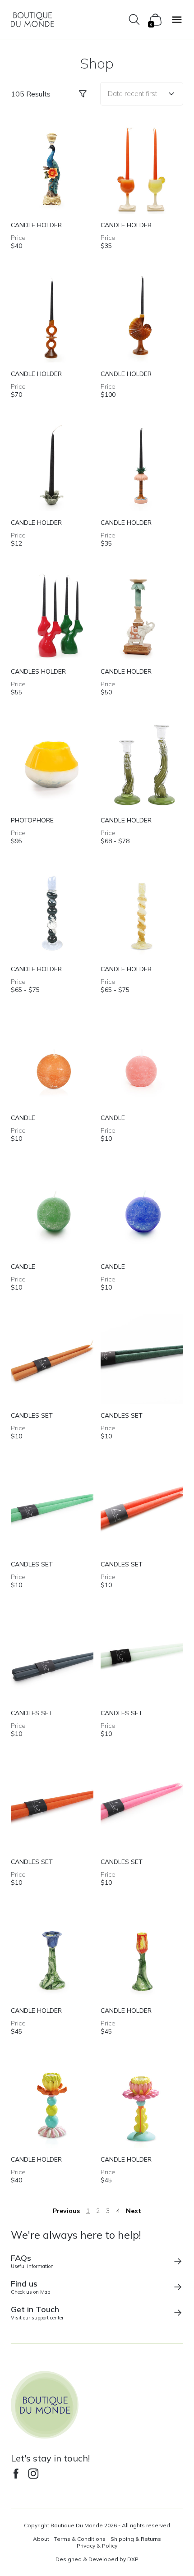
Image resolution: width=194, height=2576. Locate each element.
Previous (66, 2211)
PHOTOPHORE (32, 820)
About (41, 2539)
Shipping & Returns (136, 2539)
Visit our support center (37, 2312)
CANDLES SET (32, 1415)
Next (134, 2211)
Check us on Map (30, 2287)
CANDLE (23, 1118)
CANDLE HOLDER (36, 225)
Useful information (32, 2261)
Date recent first (132, 94)
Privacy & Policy (97, 2546)
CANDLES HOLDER (38, 671)
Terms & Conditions (80, 2539)
